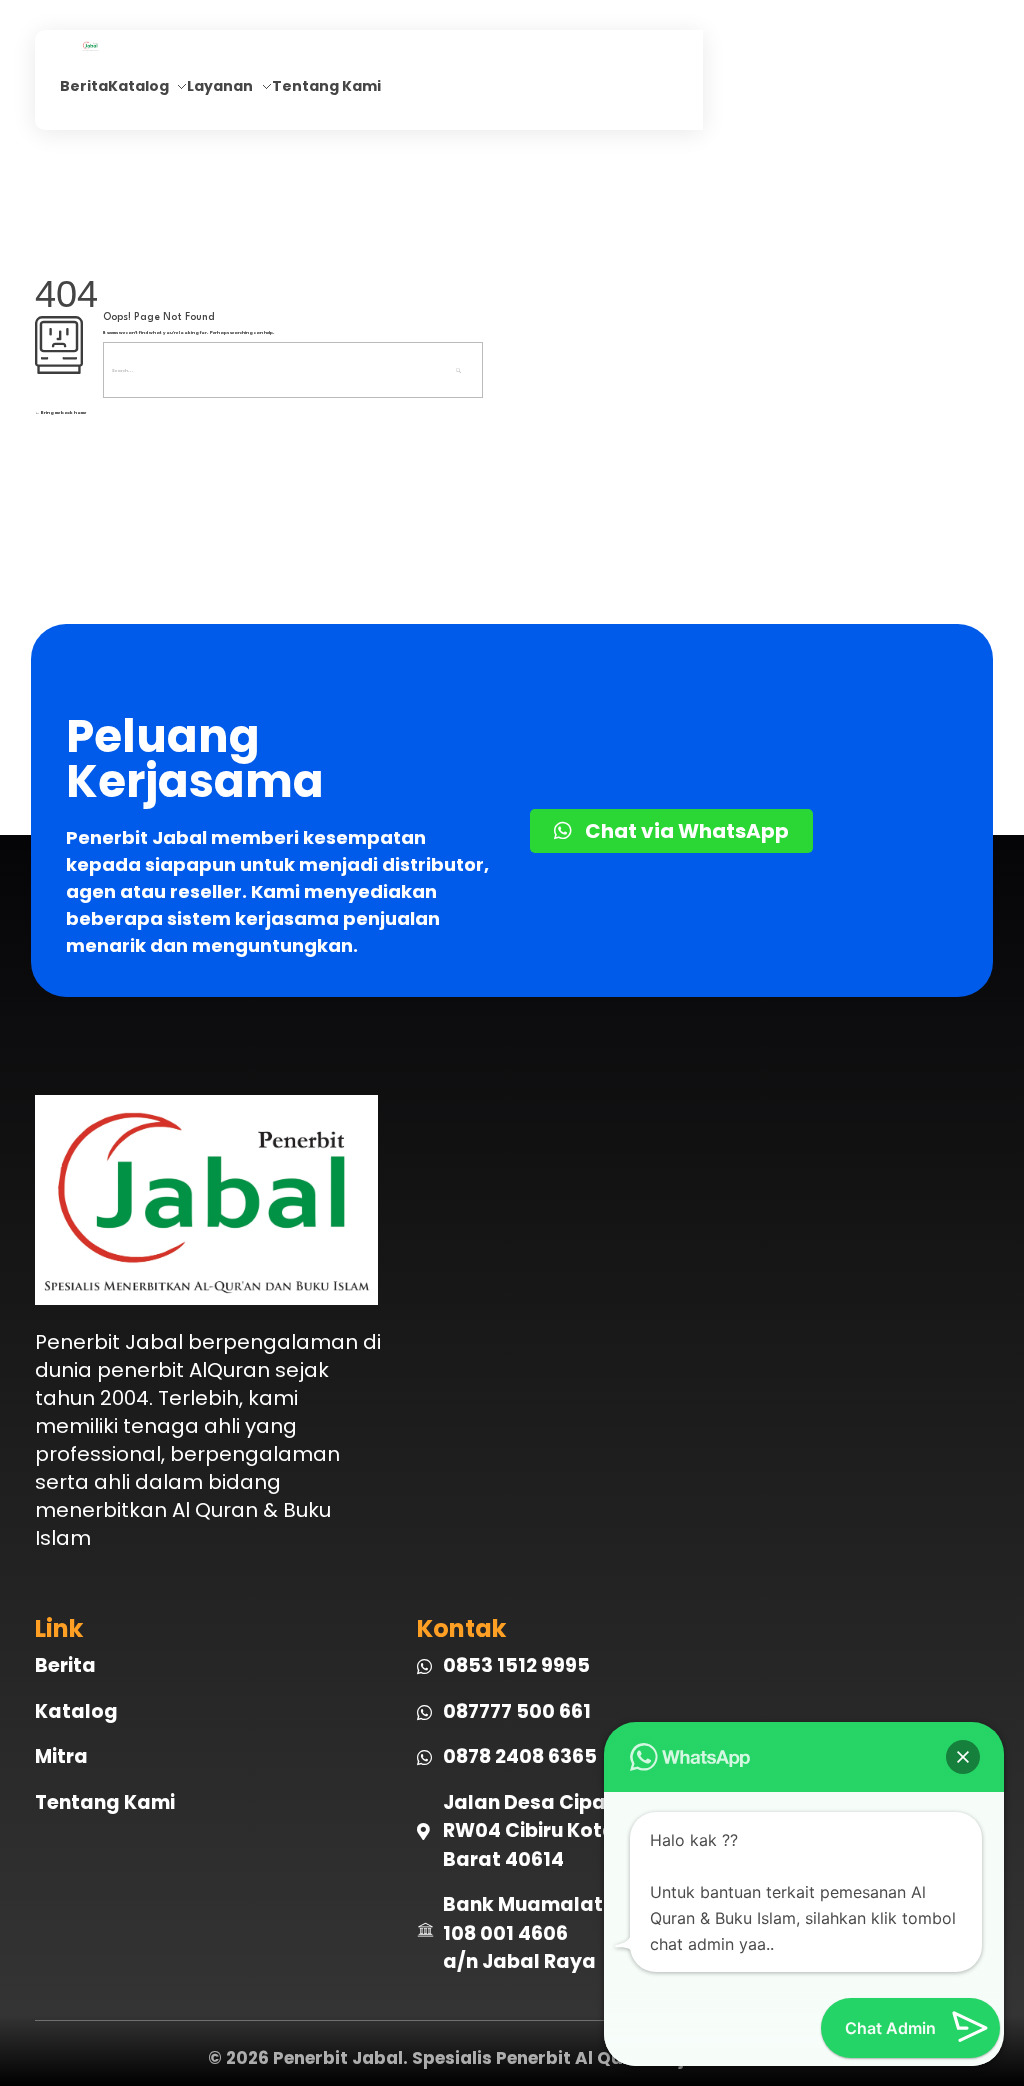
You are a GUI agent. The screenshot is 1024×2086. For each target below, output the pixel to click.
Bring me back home (63, 412)
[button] (963, 1757)
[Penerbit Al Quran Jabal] (127, 46)
